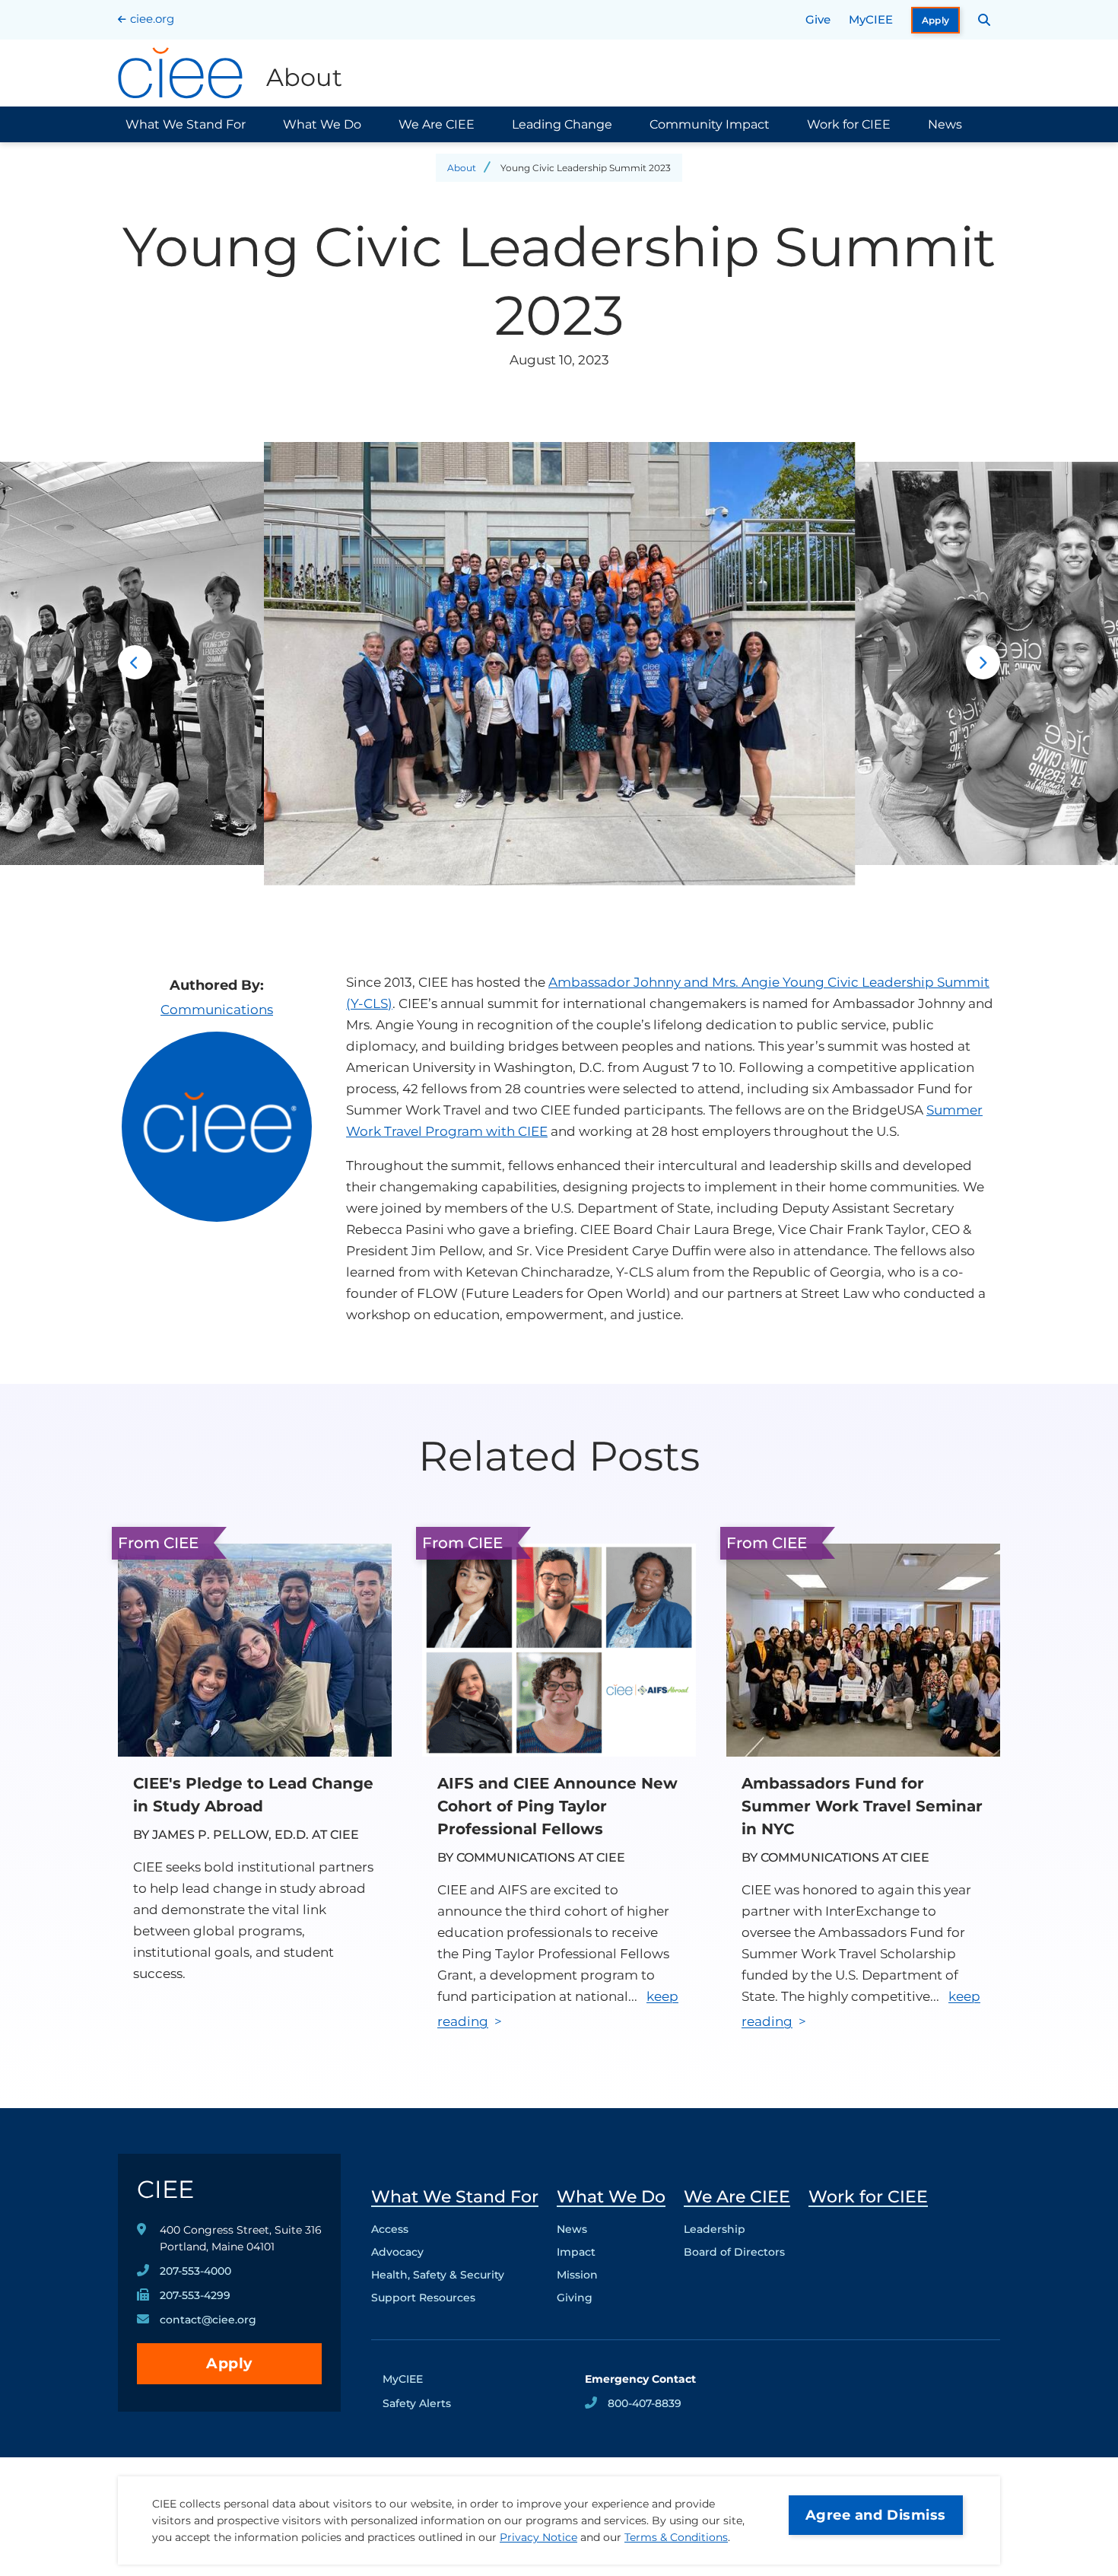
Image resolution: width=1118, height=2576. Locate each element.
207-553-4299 (195, 2295)
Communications (217, 1010)
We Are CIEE (437, 124)
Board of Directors (734, 2252)
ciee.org (152, 19)
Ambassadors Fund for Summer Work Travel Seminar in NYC (862, 1806)
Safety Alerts (417, 2403)
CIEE (165, 2189)
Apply (936, 20)
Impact (576, 2252)
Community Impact (710, 124)
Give (818, 19)
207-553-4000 (195, 2271)
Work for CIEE (849, 124)
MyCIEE (871, 19)
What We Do (322, 124)
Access (390, 2229)
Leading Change (562, 124)
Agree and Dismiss (876, 2515)
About (462, 168)
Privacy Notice (538, 2537)
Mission (577, 2275)
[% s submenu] (455, 2301)
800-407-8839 (645, 2403)
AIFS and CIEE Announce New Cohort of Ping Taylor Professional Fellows (557, 1806)
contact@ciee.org (208, 2320)
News (945, 124)
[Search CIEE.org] (985, 20)
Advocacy (397, 2252)
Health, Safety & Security (438, 2275)
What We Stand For (186, 124)
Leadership (715, 2229)
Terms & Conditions (676, 2537)
